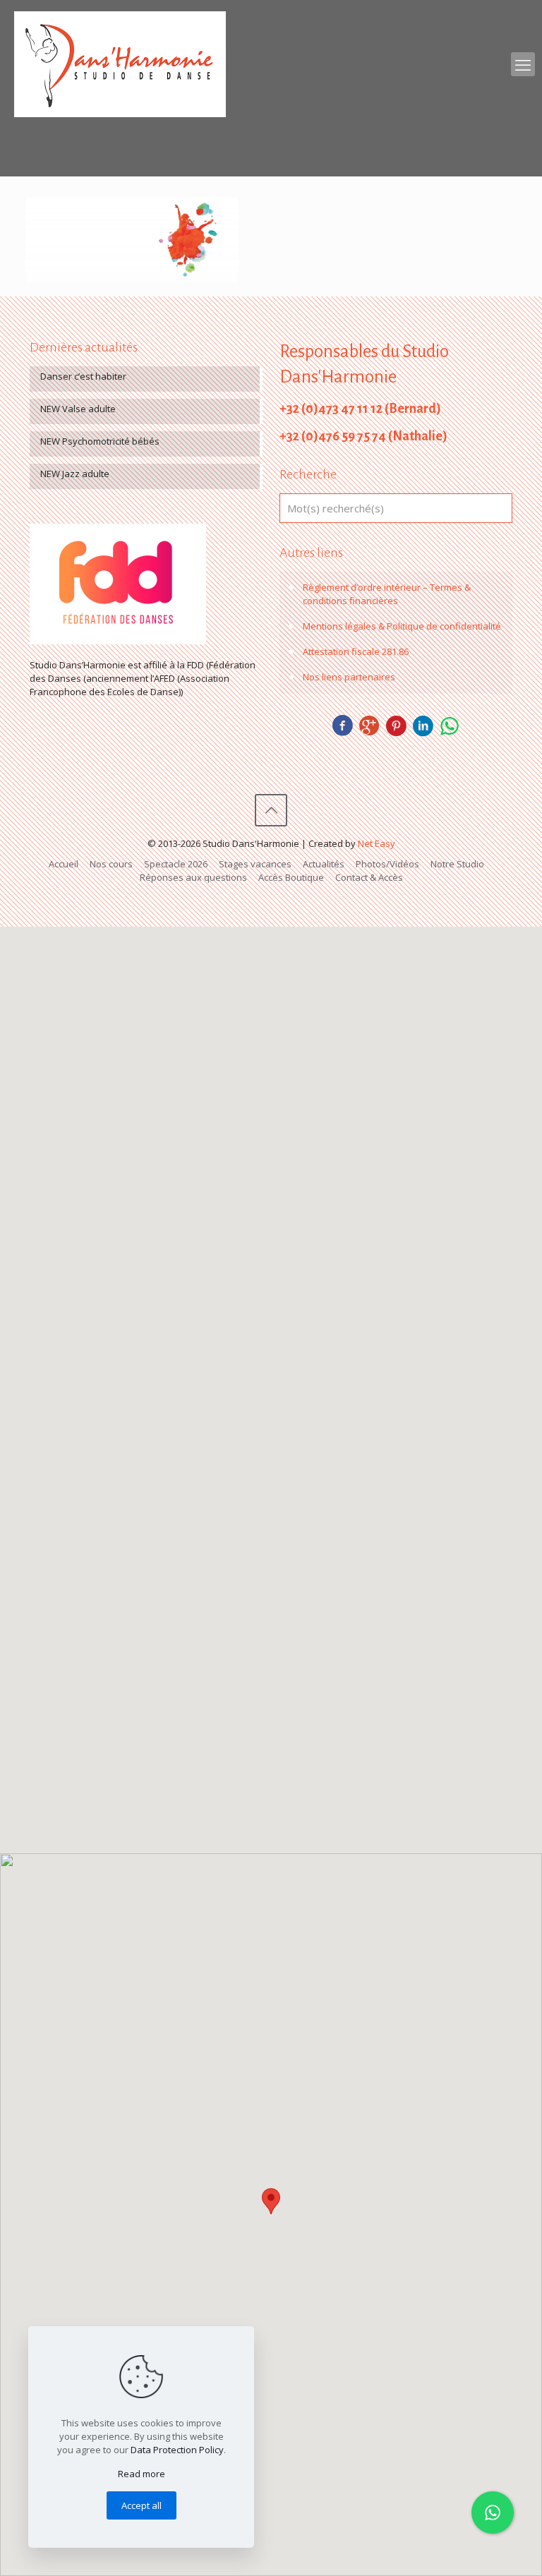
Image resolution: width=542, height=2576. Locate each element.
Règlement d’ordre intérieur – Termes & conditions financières (387, 594)
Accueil (64, 864)
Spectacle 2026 (176, 864)
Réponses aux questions (193, 877)
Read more (141, 2474)
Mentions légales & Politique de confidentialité (402, 626)
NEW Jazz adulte (75, 474)
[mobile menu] (523, 64)
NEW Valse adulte (78, 409)
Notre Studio (457, 864)
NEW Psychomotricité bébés (100, 441)
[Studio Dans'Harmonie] (120, 64)
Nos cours (111, 864)
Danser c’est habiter (83, 376)
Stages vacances (255, 864)
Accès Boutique (291, 877)
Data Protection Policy (177, 2450)
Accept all (141, 2505)
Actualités (324, 864)
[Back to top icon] (271, 810)
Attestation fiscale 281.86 (356, 651)
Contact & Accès (369, 877)
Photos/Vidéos (387, 864)
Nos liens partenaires (349, 677)
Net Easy (377, 843)
